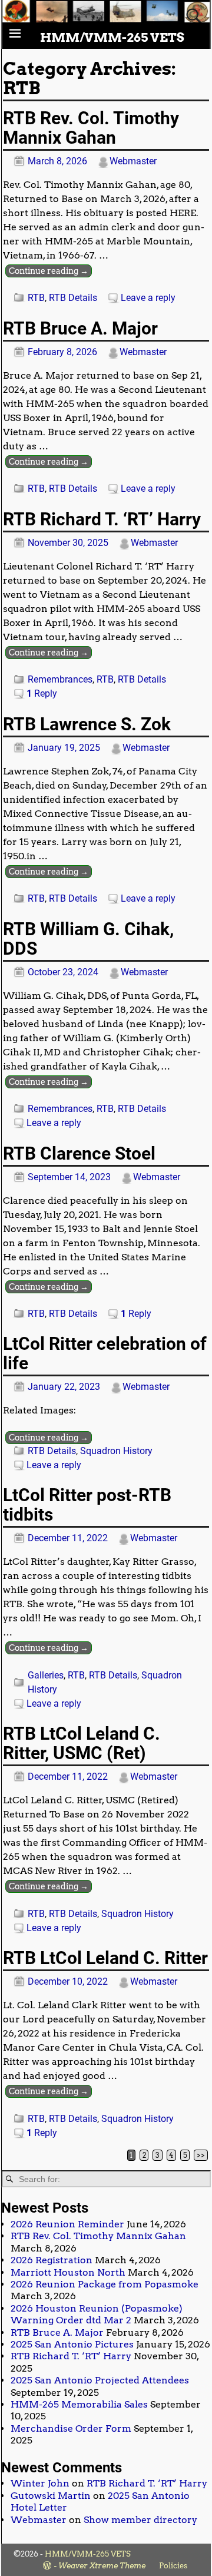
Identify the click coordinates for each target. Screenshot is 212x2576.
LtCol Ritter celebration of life (105, 1353)
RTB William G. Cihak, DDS (88, 939)
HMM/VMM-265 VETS (112, 37)
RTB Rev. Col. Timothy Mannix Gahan (91, 128)
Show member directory (140, 2520)
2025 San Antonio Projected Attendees (100, 2380)
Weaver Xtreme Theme (102, 2566)
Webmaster (39, 2520)
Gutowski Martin (51, 2496)
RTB (36, 298)
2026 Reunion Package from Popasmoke (105, 2284)
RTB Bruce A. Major (80, 328)
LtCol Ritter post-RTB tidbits (87, 1505)
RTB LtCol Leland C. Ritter (105, 1958)
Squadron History (116, 1451)
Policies (173, 2566)
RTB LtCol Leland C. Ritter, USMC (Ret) (82, 1743)
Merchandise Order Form (71, 2428)
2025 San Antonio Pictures (72, 2344)
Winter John (40, 2483)
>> (201, 2155)
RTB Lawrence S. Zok (87, 724)
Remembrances (60, 679)
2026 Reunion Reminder (67, 2224)
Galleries (46, 1675)
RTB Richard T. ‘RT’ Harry (102, 519)
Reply (42, 693)
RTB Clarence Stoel (79, 1153)
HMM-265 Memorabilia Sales (79, 2404)
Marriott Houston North (68, 2272)
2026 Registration (52, 2260)
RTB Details (73, 298)
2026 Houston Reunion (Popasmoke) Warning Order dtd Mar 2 (97, 2314)
